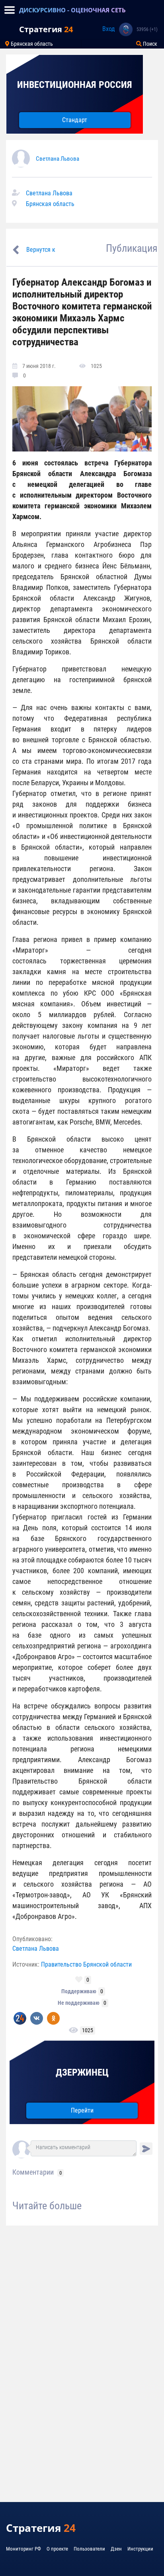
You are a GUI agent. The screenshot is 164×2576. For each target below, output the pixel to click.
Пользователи (89, 2549)
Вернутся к (41, 250)
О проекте (57, 2549)
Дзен (116, 2549)
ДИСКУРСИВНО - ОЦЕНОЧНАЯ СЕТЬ (72, 10)
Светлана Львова (58, 159)
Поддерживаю (79, 1991)
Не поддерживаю (79, 2003)
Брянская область (31, 44)
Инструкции (140, 2549)
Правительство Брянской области (86, 1964)
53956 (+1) (147, 29)
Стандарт (75, 120)
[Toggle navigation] (10, 10)
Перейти (82, 2110)
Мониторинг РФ (23, 2549)
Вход (109, 29)
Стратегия (46, 29)
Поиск (149, 44)
